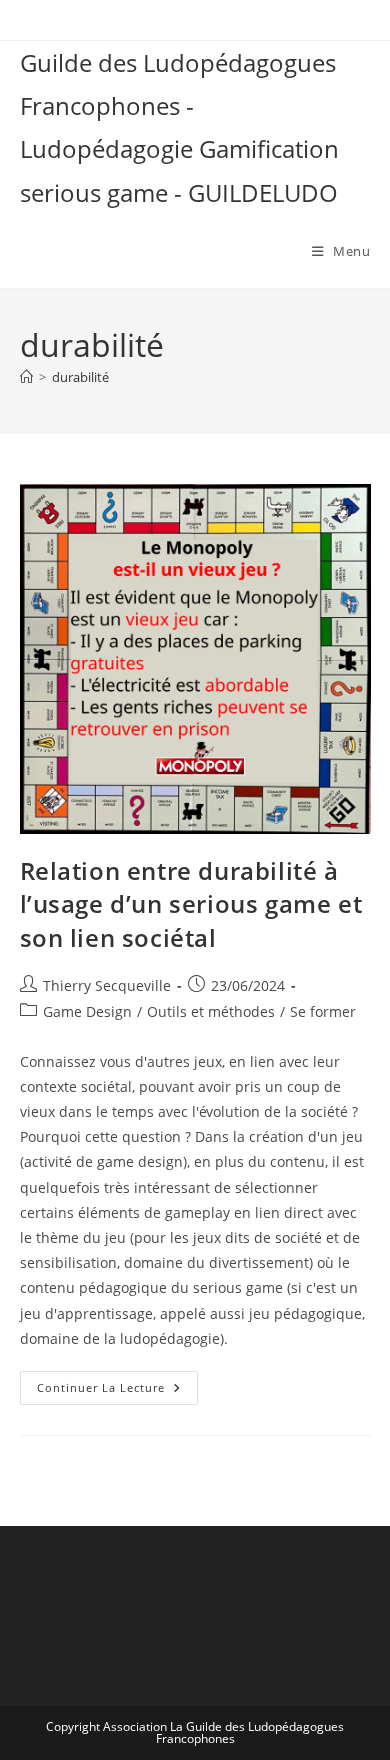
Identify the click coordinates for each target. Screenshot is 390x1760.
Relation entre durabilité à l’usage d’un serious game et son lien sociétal (191, 904)
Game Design (87, 1011)
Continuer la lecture (117, 1391)
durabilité (80, 377)
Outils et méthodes (211, 1011)
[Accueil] (26, 377)
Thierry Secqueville (107, 985)
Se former (323, 1011)
